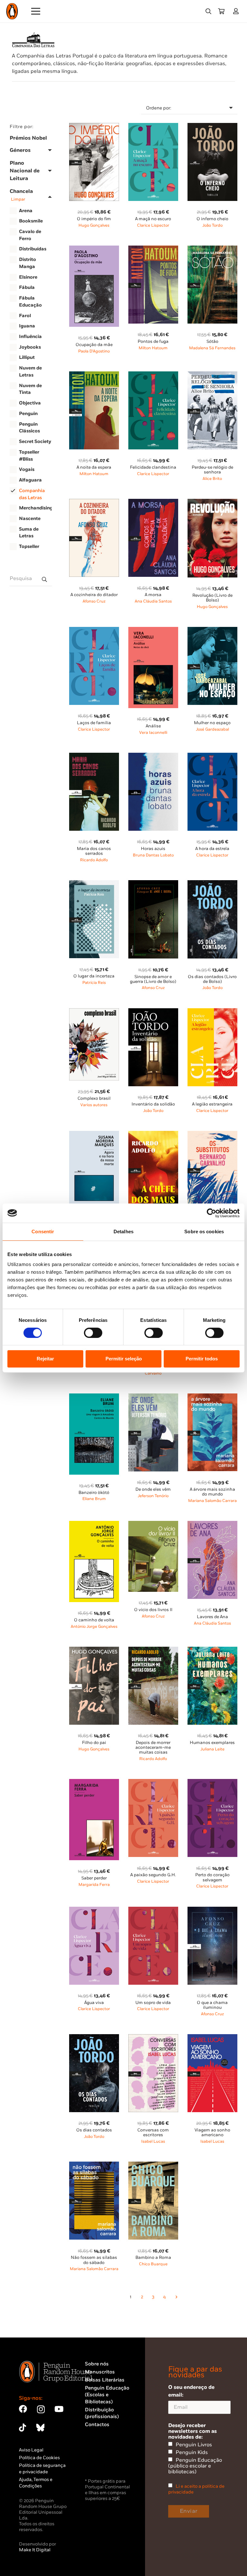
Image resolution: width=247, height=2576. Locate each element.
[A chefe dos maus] (153, 1135)
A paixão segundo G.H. (153, 1875)
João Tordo (212, 226)
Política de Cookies (39, 2458)
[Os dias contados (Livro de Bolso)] (212, 884)
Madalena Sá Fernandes (212, 348)
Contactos (97, 2425)
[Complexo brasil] (94, 1012)
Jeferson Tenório (153, 1496)
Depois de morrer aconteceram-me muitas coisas (153, 1748)
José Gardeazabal (212, 729)
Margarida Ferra (94, 1885)
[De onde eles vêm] (153, 1397)
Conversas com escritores (153, 2133)
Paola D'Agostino (94, 351)
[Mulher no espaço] (212, 631)
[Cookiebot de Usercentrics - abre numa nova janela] (211, 1213)
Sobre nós (97, 2364)
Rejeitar (45, 1359)
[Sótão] (212, 249)
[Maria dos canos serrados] (94, 756)
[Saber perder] (94, 1783)
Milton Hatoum (153, 348)
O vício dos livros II (153, 1610)
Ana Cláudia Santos (153, 601)
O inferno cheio (212, 219)
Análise (153, 726)
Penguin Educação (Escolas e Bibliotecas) (107, 2395)
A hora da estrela (212, 849)
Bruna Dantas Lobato (153, 855)
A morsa (153, 595)
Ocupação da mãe (94, 345)
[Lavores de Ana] (212, 1525)
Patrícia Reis (94, 983)
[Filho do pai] (94, 1650)
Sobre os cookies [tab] (204, 1232)
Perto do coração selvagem (212, 1877)
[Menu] (36, 11)
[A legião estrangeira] (212, 1012)
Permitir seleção (124, 1359)
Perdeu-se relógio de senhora (212, 470)
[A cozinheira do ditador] (94, 503)
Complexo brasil (94, 1098)
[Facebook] (23, 2409)
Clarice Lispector (153, 226)
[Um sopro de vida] (153, 1910)
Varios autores (94, 1105)
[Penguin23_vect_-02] (104, 2460)
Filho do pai (94, 1743)
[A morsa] (153, 503)
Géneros (20, 150)
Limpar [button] (18, 199)
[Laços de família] (94, 631)
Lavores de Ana (212, 1617)
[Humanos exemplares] (212, 1650)
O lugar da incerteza (94, 976)
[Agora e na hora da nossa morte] (94, 1135)
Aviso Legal (31, 2450)
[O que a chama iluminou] (212, 1910)
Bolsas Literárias (105, 2380)
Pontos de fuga (153, 342)
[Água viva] (94, 1910)
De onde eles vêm (153, 1489)
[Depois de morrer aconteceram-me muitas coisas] (153, 1650)
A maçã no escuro (153, 219)
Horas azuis (153, 849)
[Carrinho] (221, 11)
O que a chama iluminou (212, 2005)
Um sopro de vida (153, 2003)
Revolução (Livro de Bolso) (212, 598)
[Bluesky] (40, 2428)
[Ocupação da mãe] (94, 249)
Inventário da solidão (153, 1104)
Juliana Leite (212, 1749)
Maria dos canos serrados (94, 851)
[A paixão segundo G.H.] (153, 1783)
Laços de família (94, 723)
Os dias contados (94, 2130)
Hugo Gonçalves (94, 226)
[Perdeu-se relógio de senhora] (212, 375)
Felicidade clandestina (153, 467)
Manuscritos (100, 2372)
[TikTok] (23, 2428)
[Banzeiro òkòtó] (94, 1397)
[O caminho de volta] (94, 1525)
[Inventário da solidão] (153, 1012)
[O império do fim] (94, 127)
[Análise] (153, 631)
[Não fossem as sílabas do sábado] (94, 2165)
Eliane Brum (94, 1499)
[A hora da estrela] (212, 756)
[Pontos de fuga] (153, 249)
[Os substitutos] (212, 1135)
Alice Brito (212, 479)
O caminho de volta (94, 1620)
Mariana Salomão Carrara (212, 1501)
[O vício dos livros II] (153, 1525)
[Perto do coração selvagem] (212, 1783)
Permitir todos (202, 1359)
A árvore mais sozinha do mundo (212, 1492)
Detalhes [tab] (123, 1232)
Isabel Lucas (153, 2142)
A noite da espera (94, 467)
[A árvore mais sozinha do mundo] (212, 1397)
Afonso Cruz (94, 601)
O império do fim (94, 219)
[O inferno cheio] (212, 127)
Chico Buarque (153, 2264)
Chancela (21, 195)
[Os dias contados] (94, 2038)
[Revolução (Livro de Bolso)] (212, 503)
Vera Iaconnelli (153, 733)
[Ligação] (237, 11)
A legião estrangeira (212, 1104)
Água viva (94, 2003)
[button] (208, 11)
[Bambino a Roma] (153, 2165)
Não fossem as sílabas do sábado (94, 2260)
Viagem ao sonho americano (212, 2133)
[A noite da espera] (94, 375)
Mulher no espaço (212, 723)
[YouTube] (59, 2409)
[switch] (93, 1333)
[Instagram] (41, 2409)
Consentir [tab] (43, 1232)
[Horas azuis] (153, 756)
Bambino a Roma (153, 2258)
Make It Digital (35, 2550)
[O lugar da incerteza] (94, 884)
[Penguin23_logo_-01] (12, 11)
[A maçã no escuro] (153, 127)
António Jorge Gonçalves (94, 1627)
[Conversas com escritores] (153, 2038)
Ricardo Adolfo (94, 860)
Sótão (212, 342)
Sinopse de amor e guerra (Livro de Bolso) (153, 979)
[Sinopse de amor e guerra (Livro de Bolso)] (153, 884)
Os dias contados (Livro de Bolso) (212, 979)
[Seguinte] (176, 2297)
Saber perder (94, 1878)
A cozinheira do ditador (94, 595)
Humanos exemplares (212, 1743)
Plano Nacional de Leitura (25, 171)
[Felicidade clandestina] (153, 375)
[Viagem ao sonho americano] (212, 2038)
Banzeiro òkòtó (94, 1493)
